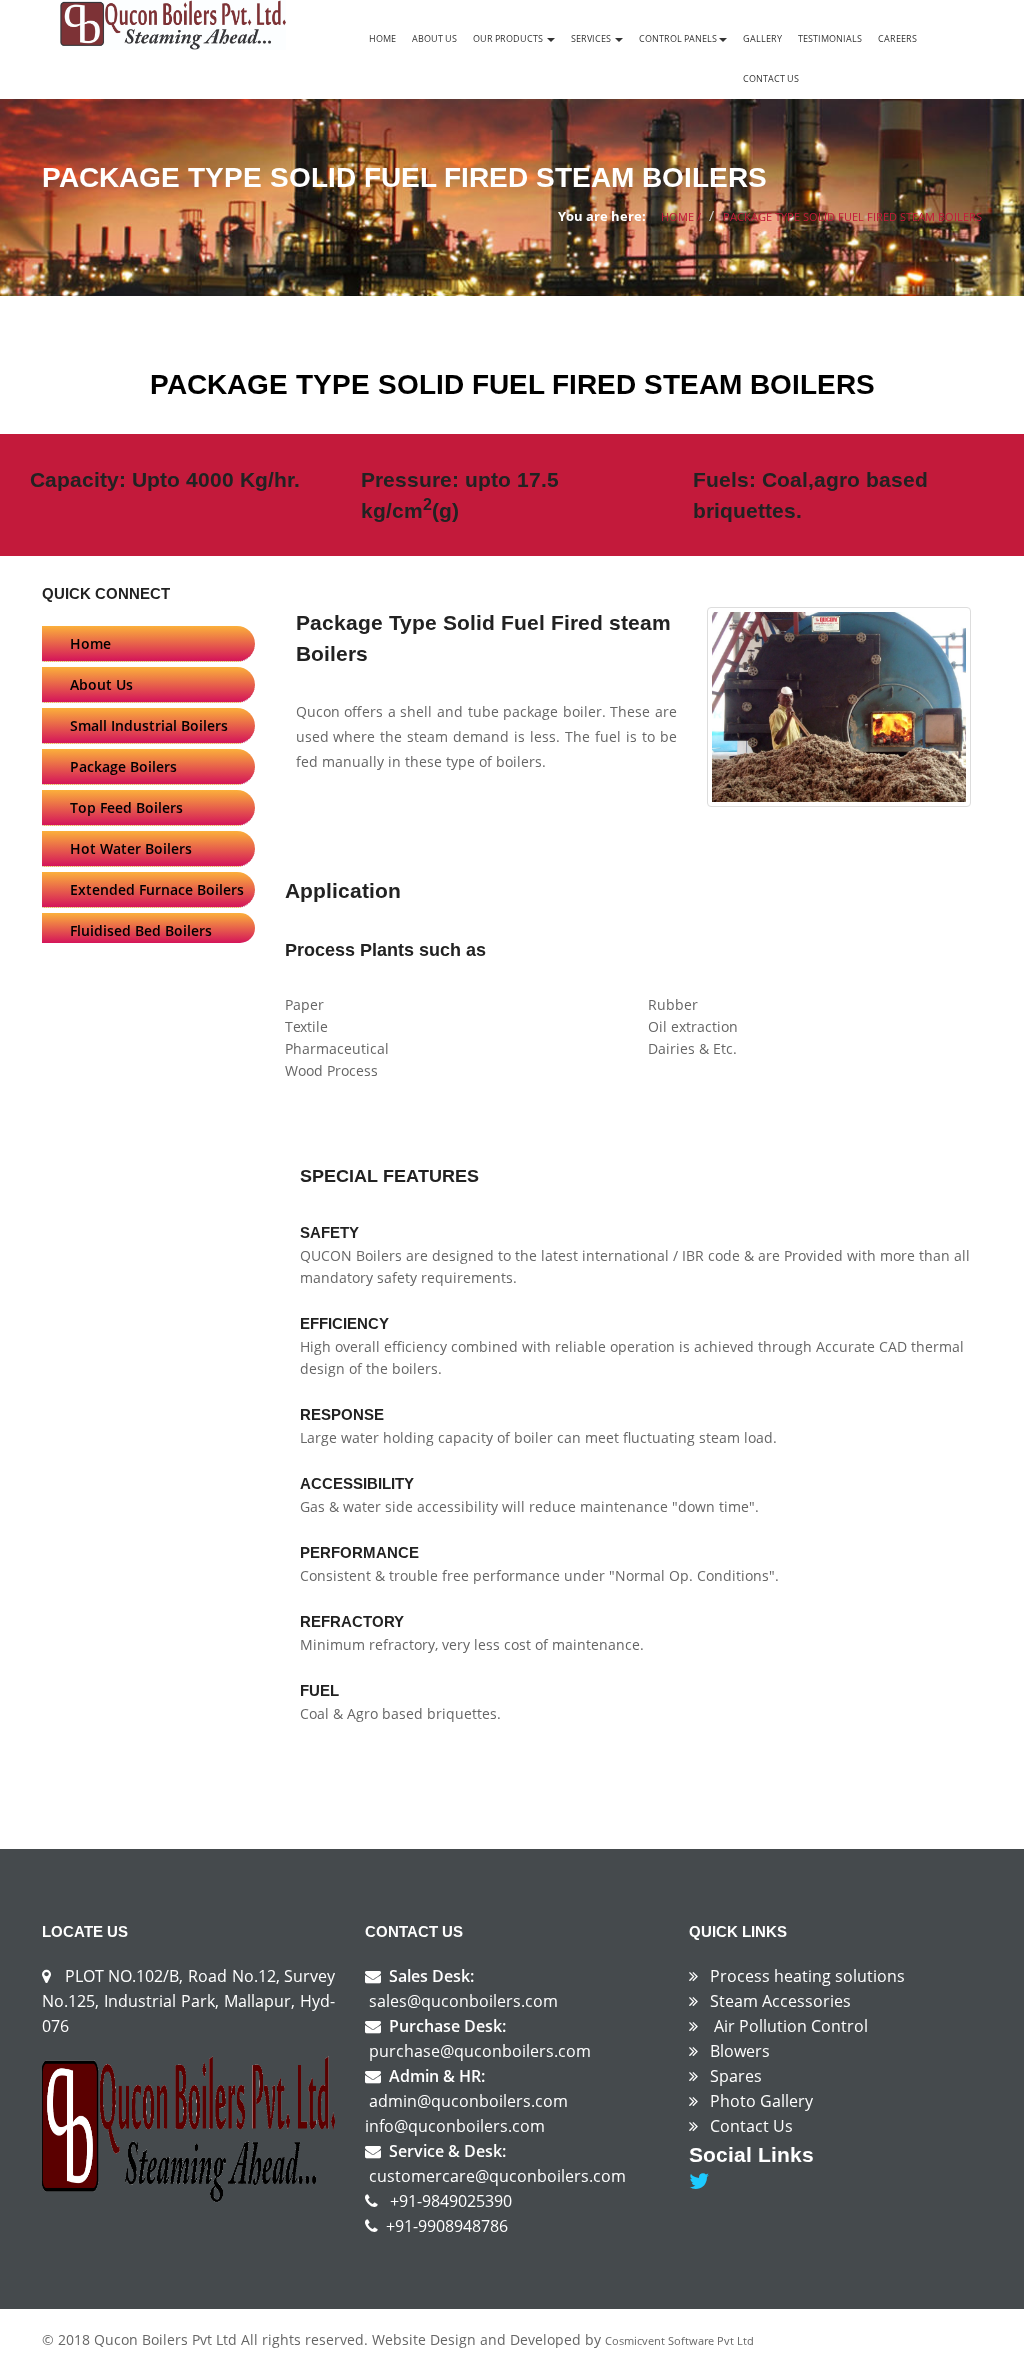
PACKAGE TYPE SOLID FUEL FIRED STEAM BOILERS (852, 216)
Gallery (762, 38)
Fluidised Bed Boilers (141, 930)
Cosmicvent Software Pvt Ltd (679, 2340)
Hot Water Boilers (131, 848)
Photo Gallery (761, 2101)
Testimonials (830, 38)
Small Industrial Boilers (149, 725)
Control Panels (678, 38)
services (592, 38)
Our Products (509, 38)
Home (382, 38)
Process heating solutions (807, 1976)
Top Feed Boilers (126, 807)
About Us (434, 38)
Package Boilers (123, 766)
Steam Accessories (780, 2001)
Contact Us (771, 78)
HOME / (681, 216)
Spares (736, 2076)
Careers (897, 38)
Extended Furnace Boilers (157, 889)
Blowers (740, 2051)
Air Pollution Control (791, 2026)
